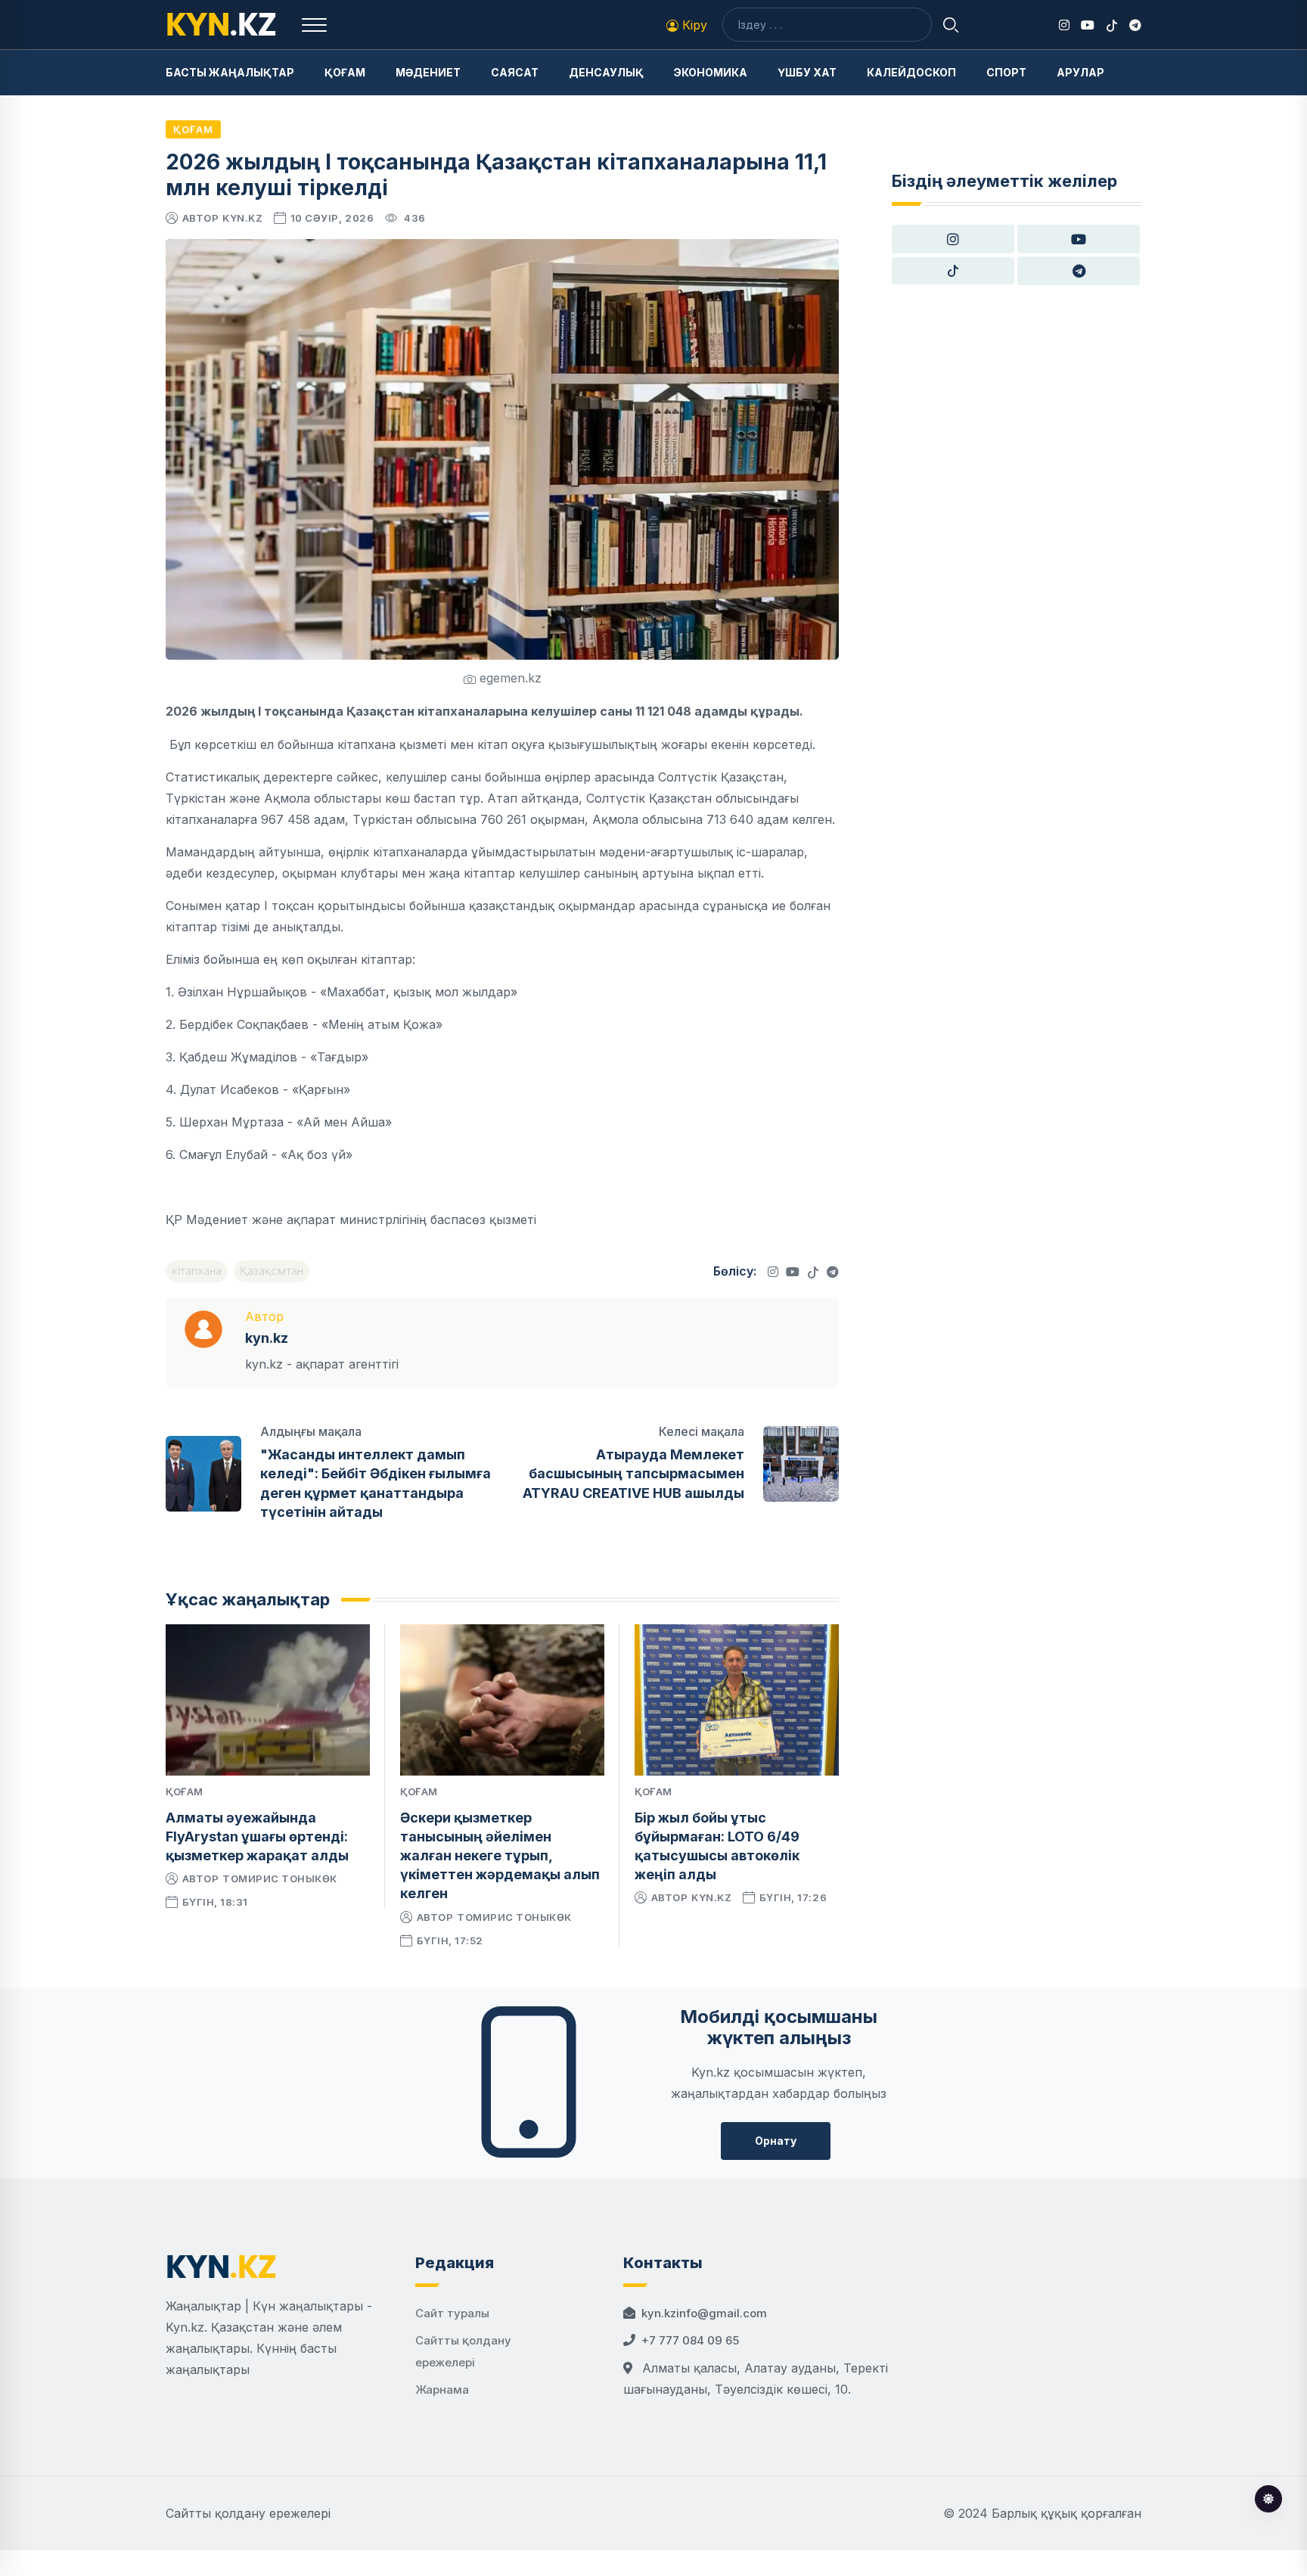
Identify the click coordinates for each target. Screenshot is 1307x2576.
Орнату (776, 2141)
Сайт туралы (452, 2313)
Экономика (711, 72)
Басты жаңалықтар (230, 72)
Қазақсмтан (272, 1271)
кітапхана (197, 1271)
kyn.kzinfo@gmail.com (704, 2313)
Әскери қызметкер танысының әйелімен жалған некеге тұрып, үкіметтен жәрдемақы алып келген (500, 1856)
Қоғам (345, 72)
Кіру (693, 25)
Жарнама (442, 2390)
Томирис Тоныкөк (280, 1878)
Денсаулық (606, 72)
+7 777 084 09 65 (690, 2340)
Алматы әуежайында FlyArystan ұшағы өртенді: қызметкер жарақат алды (257, 1836)
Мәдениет (428, 72)
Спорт (1006, 72)
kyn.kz (242, 218)
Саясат (515, 72)
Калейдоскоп (911, 72)
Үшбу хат (807, 72)
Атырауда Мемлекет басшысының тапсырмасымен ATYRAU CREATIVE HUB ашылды (633, 1473)
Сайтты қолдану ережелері (248, 2513)
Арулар (1080, 72)
